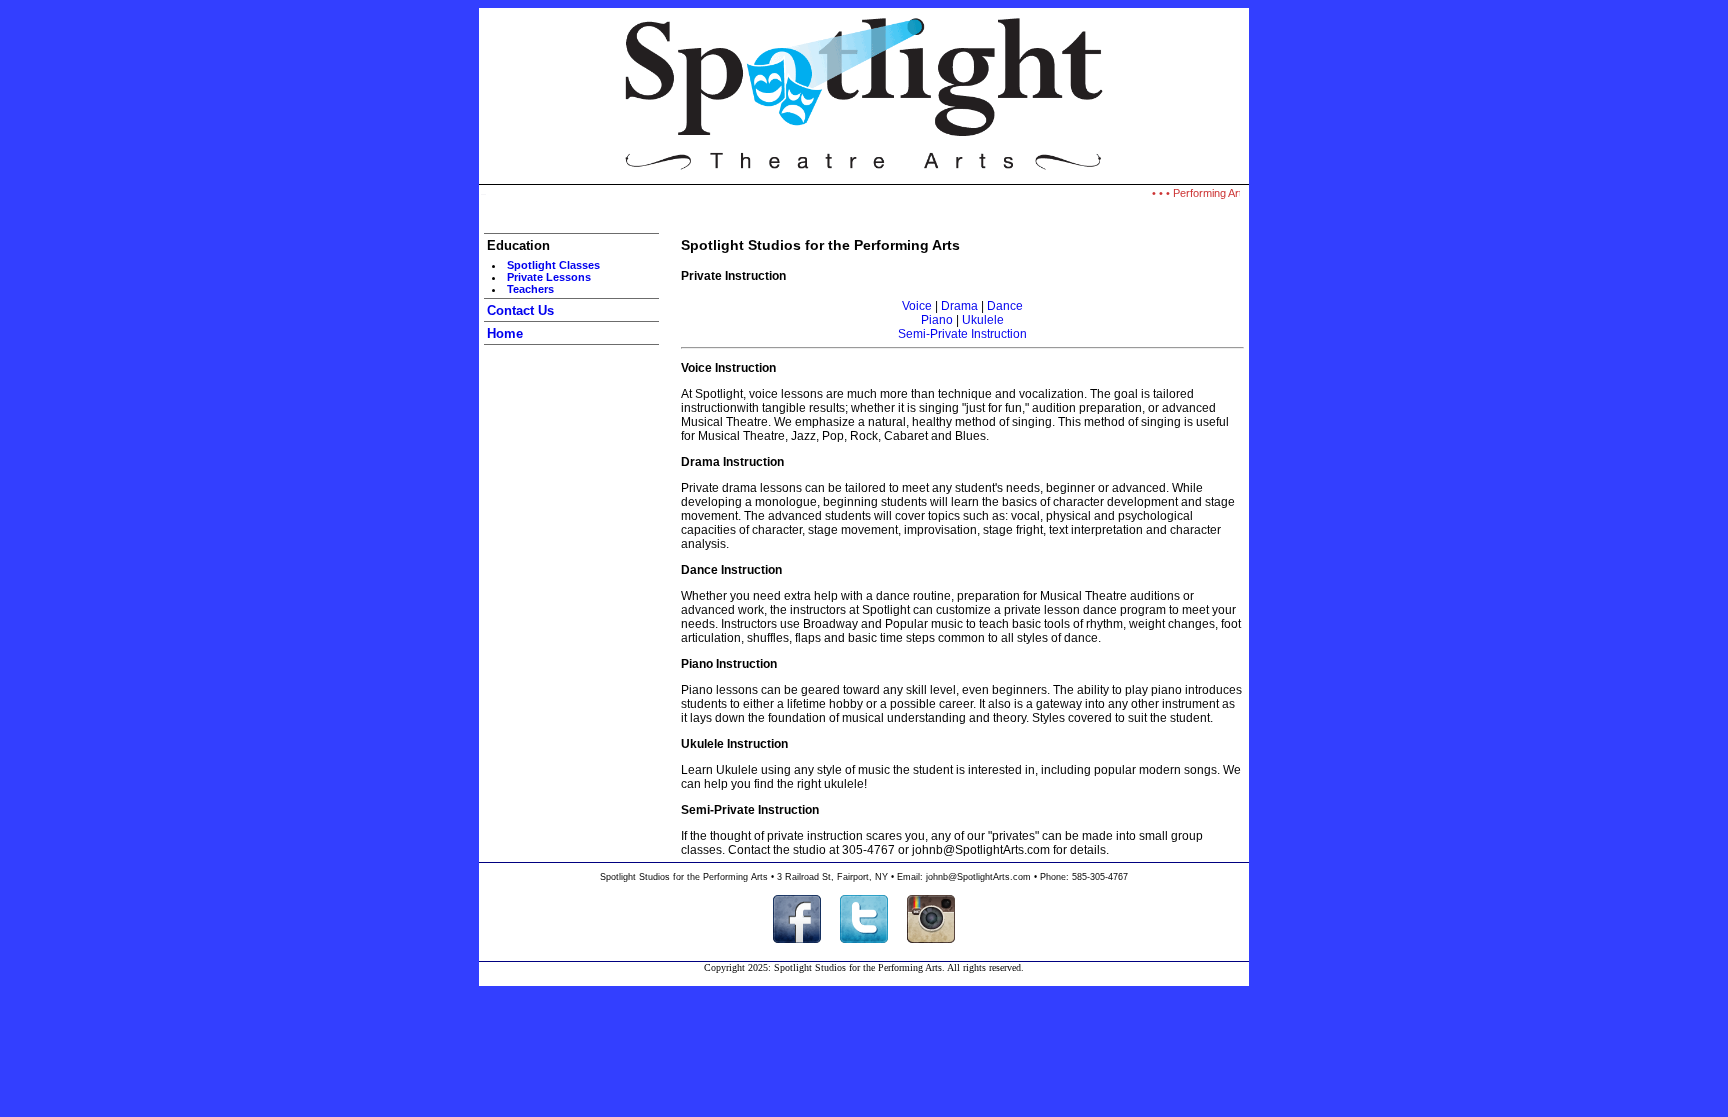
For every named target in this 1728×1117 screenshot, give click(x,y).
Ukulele (983, 320)
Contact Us (520, 310)
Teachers (530, 289)
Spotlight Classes (553, 265)
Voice (917, 306)
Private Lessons (549, 277)
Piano (937, 320)
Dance (1005, 306)
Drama (959, 306)
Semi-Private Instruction (962, 334)
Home (505, 333)
